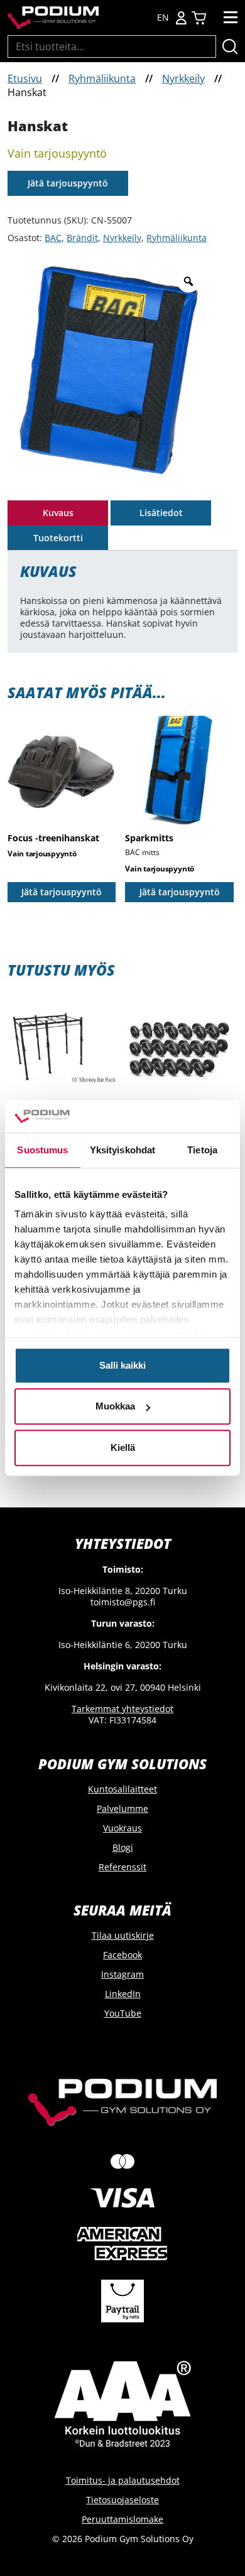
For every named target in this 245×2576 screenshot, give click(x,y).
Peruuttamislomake (122, 2519)
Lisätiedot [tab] (161, 513)
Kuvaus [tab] (58, 513)
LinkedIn (123, 1994)
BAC (53, 238)
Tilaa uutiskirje (123, 1935)
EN (163, 18)
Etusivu (25, 78)
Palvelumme (122, 1808)
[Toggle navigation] (231, 18)
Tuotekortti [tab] (58, 538)
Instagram (122, 1974)
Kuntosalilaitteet (122, 1789)
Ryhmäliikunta (102, 78)
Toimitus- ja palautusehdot (123, 2480)
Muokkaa (115, 1407)
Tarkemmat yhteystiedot (122, 1709)
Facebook (122, 1955)
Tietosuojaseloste (122, 2500)
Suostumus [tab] (42, 1150)
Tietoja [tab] (202, 1150)
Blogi (123, 1847)
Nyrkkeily (183, 78)
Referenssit (122, 1867)
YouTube (123, 2013)
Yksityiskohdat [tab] (122, 1150)
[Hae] (230, 46)
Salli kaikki (122, 1365)
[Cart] (199, 18)
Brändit (82, 238)
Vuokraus (122, 1828)
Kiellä (123, 1447)
